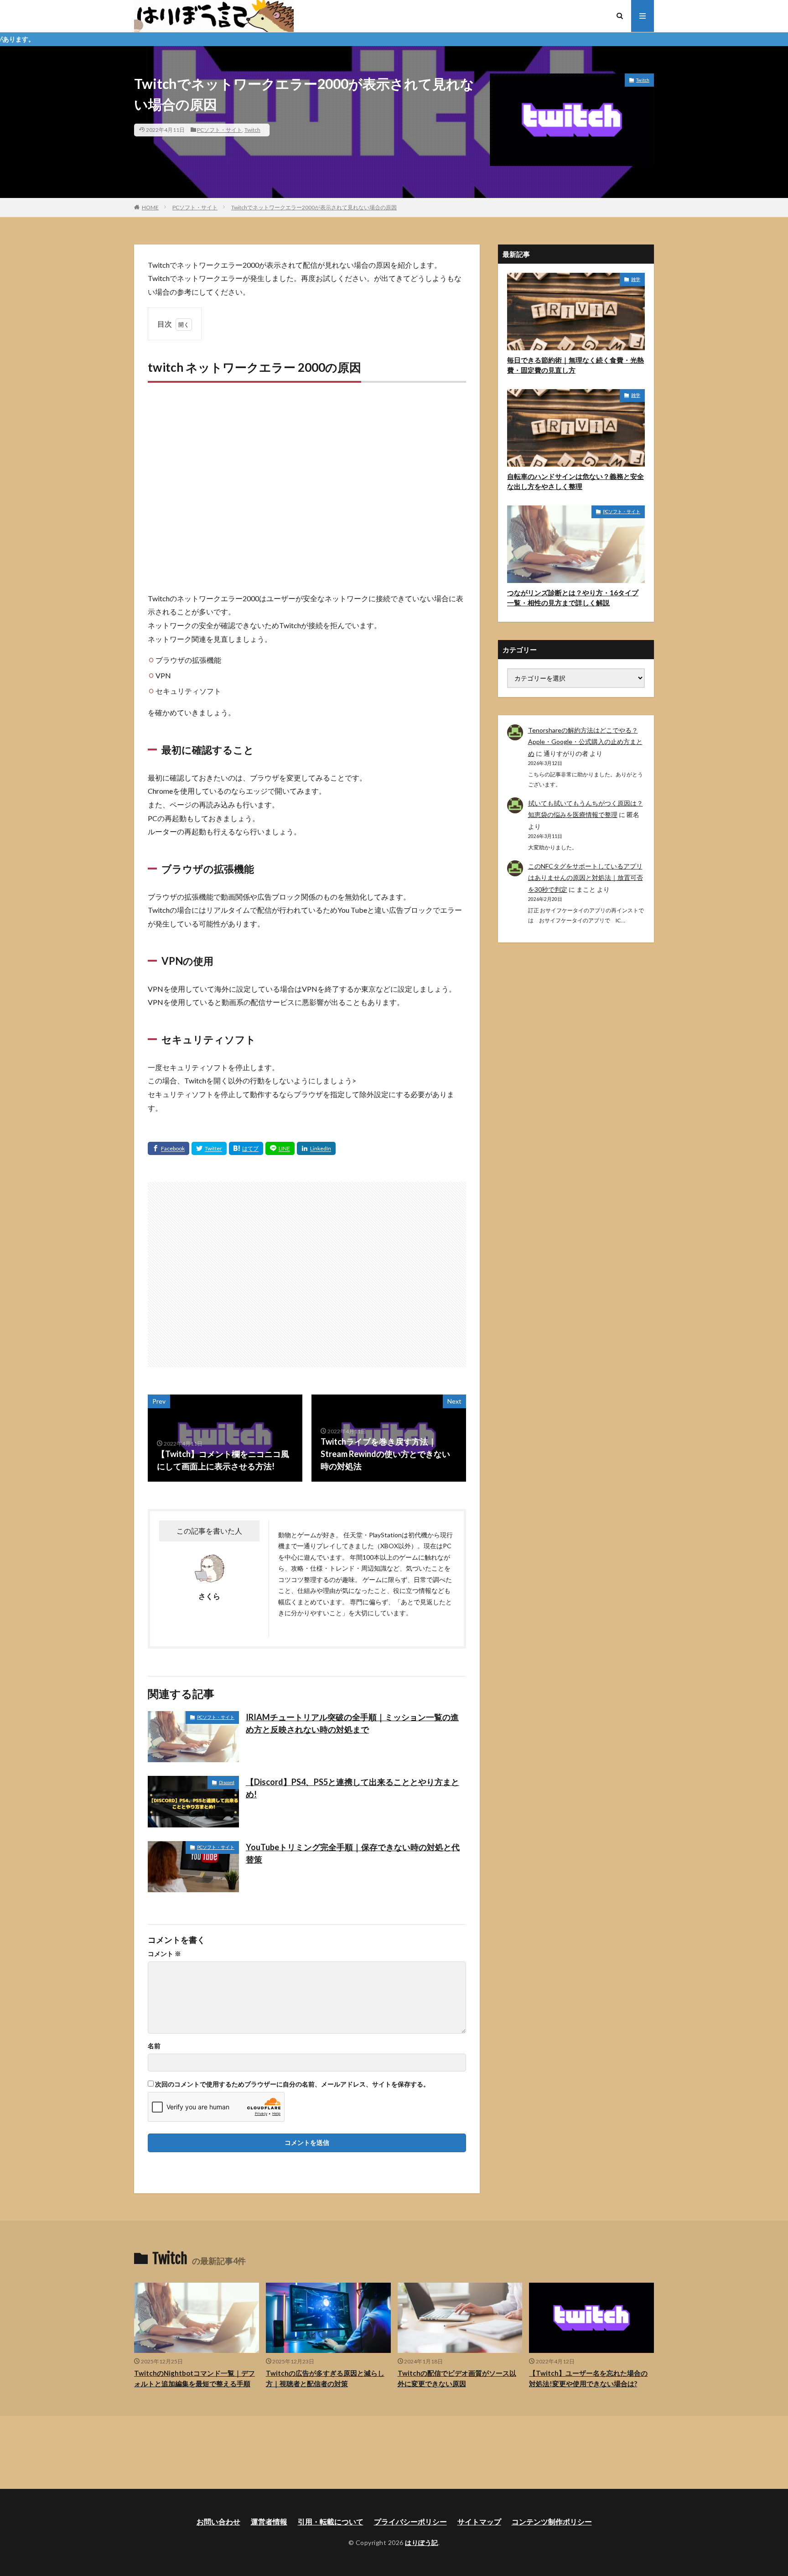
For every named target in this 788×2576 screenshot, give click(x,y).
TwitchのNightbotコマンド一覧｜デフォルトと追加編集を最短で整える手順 (194, 2378)
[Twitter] (209, 1148)
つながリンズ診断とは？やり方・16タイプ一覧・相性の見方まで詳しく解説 (573, 598)
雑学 (636, 279)
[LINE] (280, 1148)
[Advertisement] (307, 487)
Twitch (252, 130)
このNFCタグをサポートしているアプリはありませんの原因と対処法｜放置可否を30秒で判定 (586, 877)
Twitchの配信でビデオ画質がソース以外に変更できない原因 (457, 2378)
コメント (164, 1954)
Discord (227, 1782)
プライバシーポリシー (410, 2521)
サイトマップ (479, 2521)
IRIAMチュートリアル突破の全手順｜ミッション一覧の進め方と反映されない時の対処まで (352, 1723)
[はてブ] (246, 1148)
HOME (150, 207)
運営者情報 (269, 2521)
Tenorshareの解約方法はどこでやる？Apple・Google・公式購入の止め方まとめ (585, 742)
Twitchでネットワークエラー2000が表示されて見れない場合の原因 (314, 207)
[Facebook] (168, 1148)
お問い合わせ (218, 2521)
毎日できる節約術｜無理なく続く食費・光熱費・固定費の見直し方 (575, 365)
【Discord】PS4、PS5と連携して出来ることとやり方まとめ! (353, 1788)
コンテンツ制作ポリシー (552, 2521)
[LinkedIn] (316, 1148)
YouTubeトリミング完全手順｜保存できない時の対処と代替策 (353, 1853)
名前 (154, 2046)
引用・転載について (331, 2521)
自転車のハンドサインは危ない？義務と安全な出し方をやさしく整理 (575, 481)
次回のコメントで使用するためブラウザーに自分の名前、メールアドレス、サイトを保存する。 (292, 2084)
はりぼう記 (422, 2542)
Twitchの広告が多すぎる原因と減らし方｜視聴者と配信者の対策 (325, 2378)
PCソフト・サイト (220, 130)
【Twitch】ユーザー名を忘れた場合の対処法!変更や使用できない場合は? (588, 2378)
